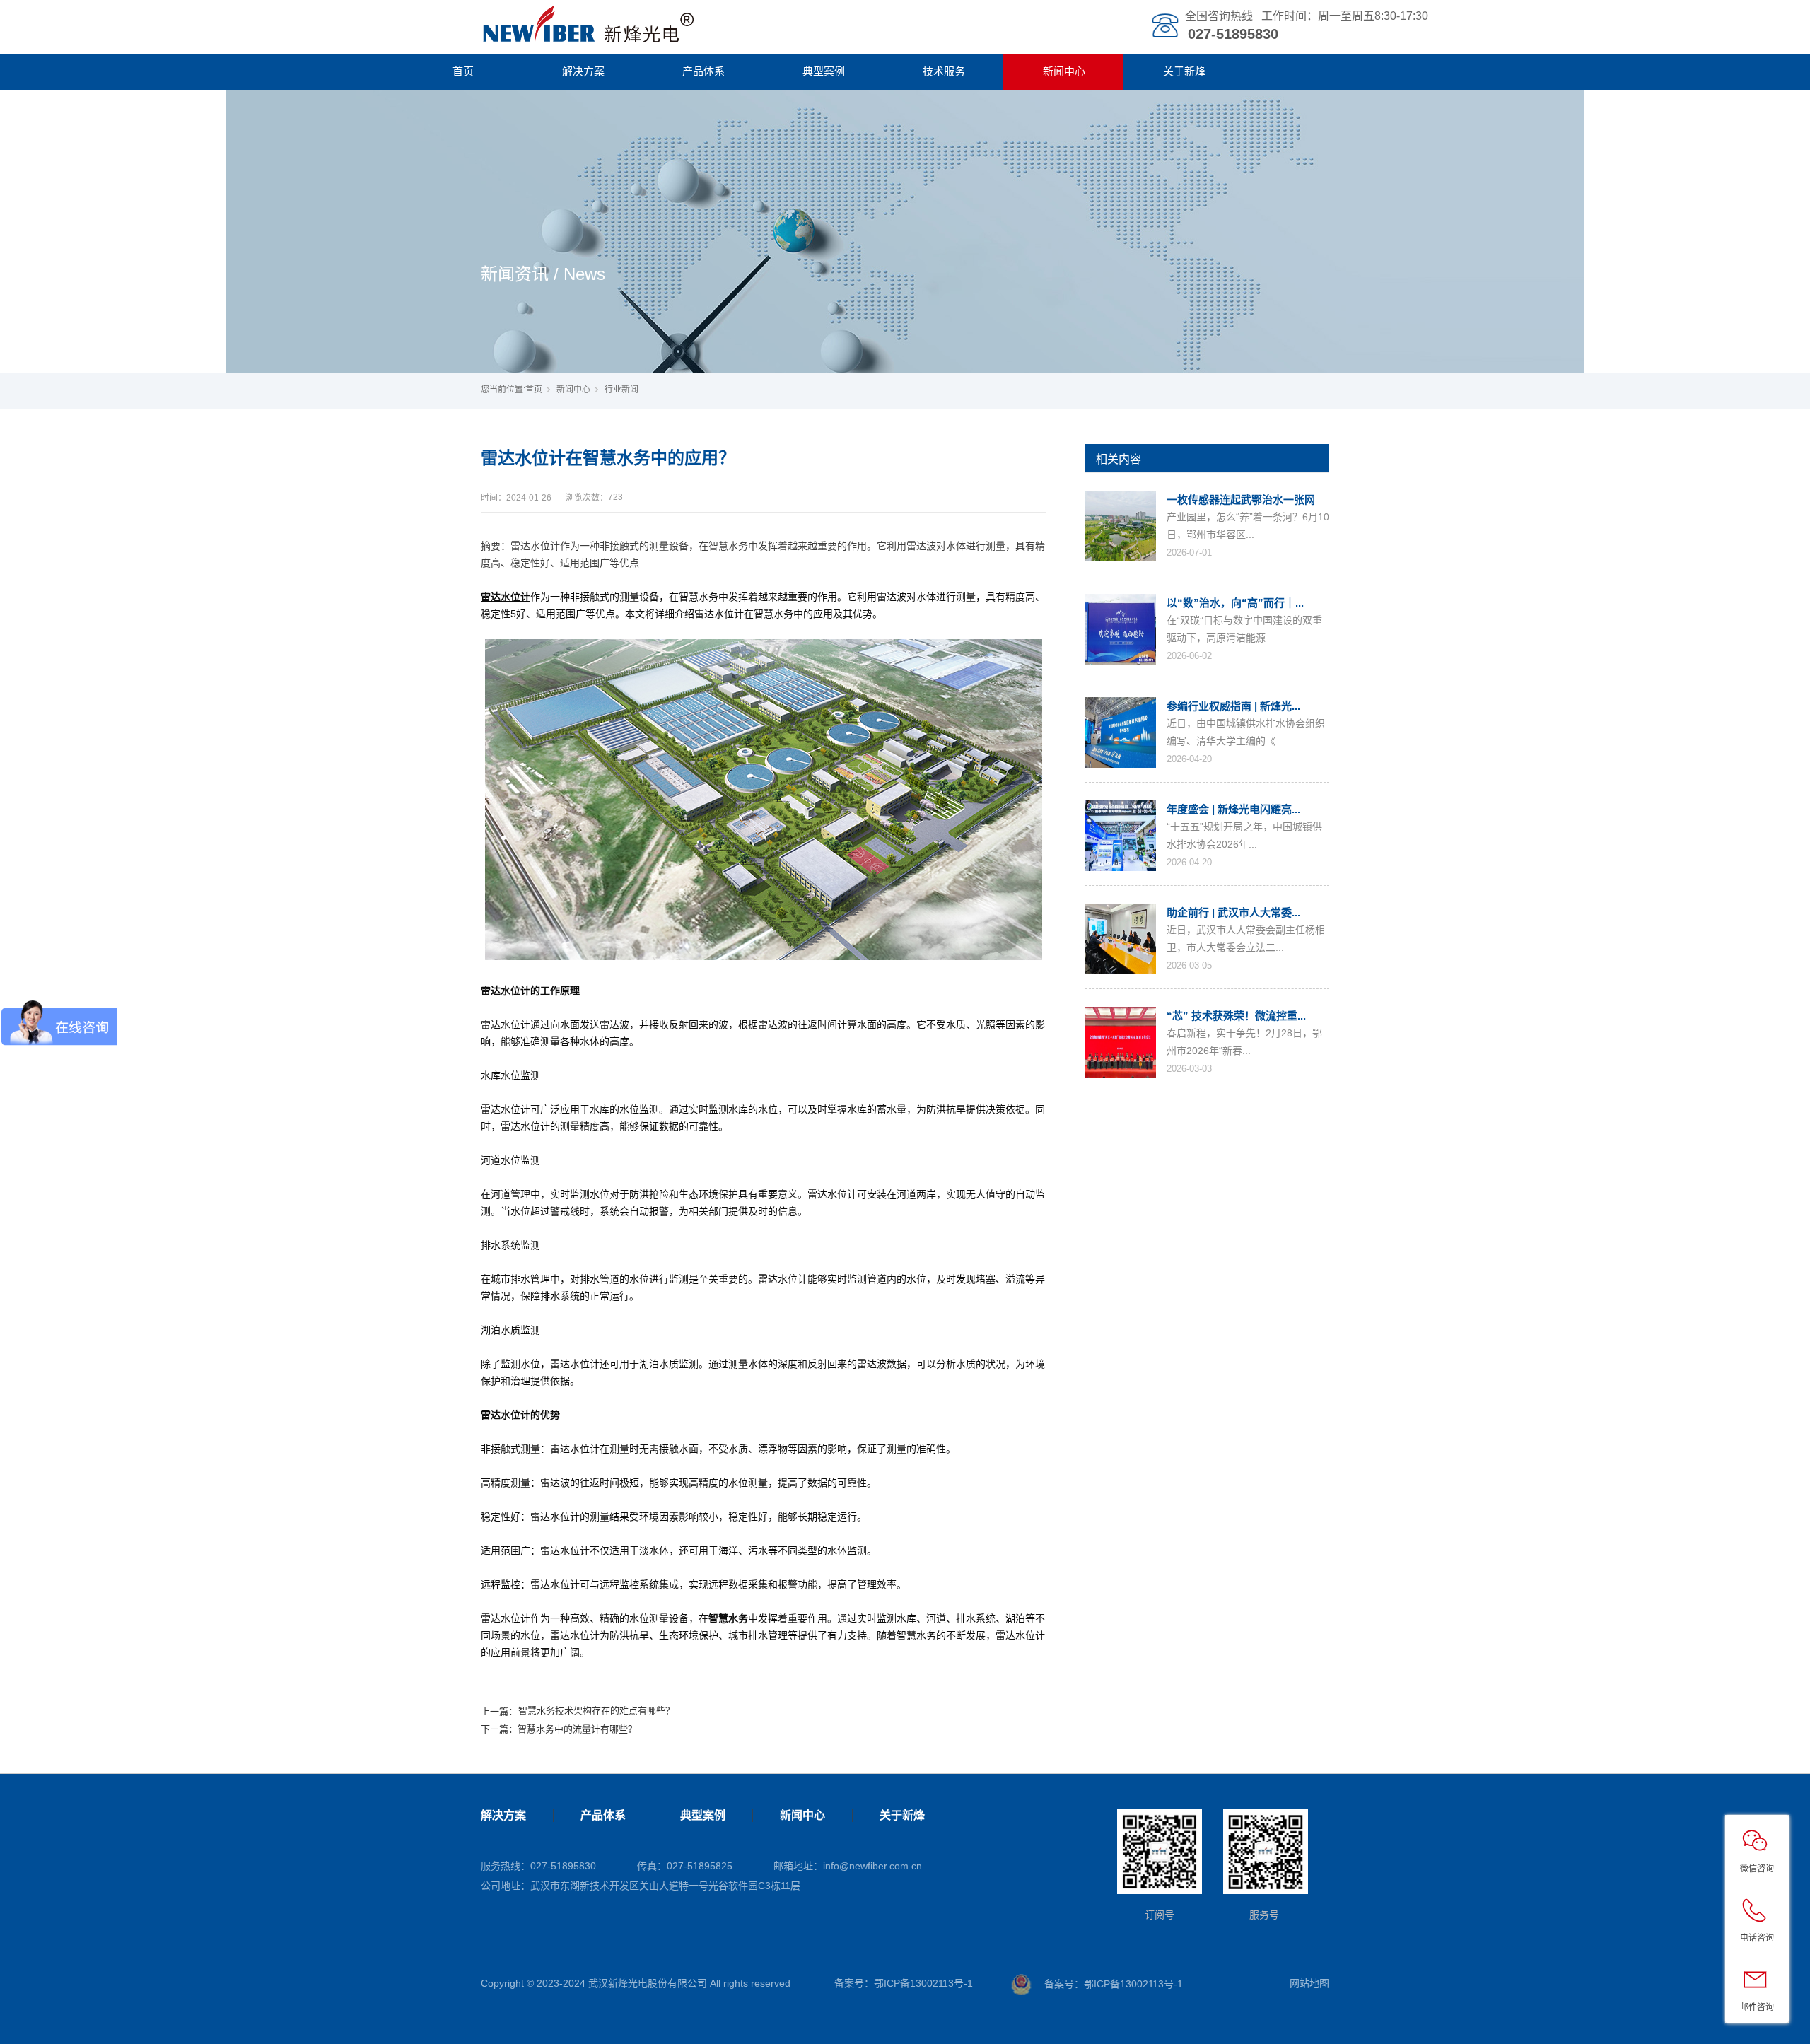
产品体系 (703, 71)
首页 (463, 71)
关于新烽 (1184, 71)
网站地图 (1309, 1983)
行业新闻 (621, 390)
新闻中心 (1064, 71)
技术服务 (944, 71)
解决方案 (583, 71)
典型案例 (824, 71)
